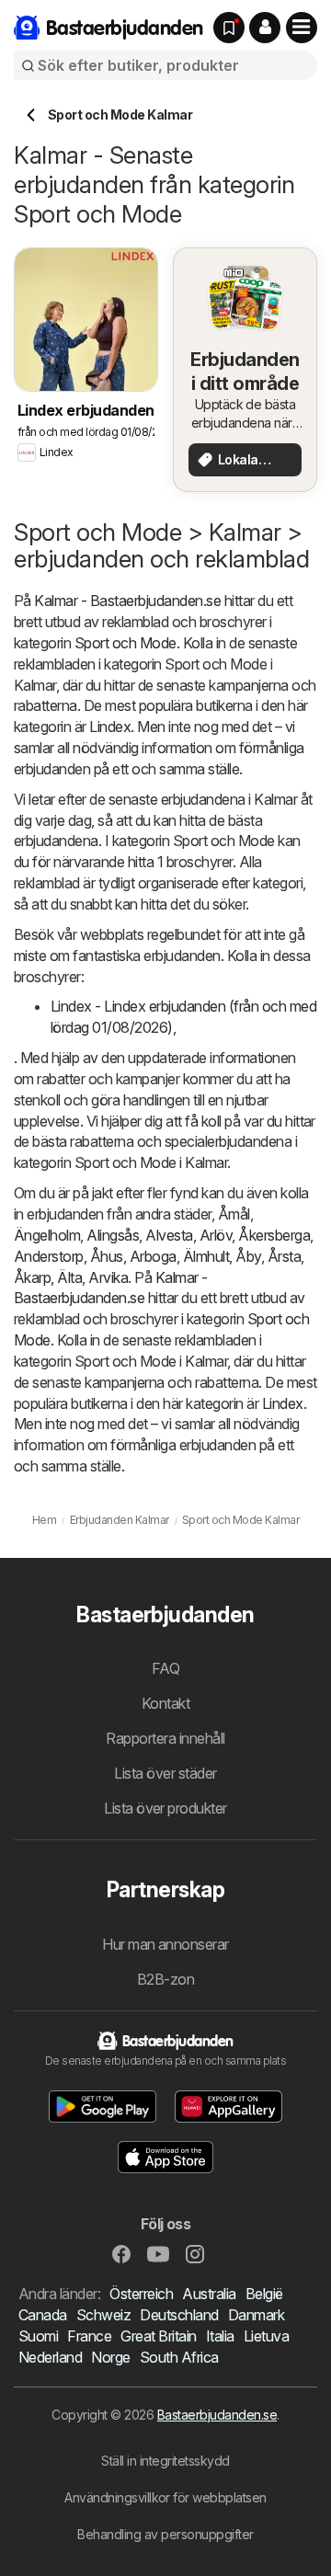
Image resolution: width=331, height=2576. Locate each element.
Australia (209, 2294)
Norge (110, 2357)
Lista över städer (165, 1773)
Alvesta (169, 1235)
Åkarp (32, 1277)
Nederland (50, 2357)
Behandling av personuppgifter (165, 2534)
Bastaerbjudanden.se (217, 2415)
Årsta (284, 1256)
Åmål (234, 1214)
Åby (248, 1256)
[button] (265, 28)
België (264, 2294)
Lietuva (266, 2336)
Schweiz (103, 2315)
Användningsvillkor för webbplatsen (165, 2497)
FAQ (165, 1668)
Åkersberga (274, 1235)
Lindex (110, 727)
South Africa (179, 2357)
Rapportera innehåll (165, 1738)
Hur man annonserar (165, 1944)
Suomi (38, 2336)
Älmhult (206, 1256)
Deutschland (179, 2315)
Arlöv (216, 1235)
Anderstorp (49, 1256)
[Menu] (302, 28)
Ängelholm (47, 1235)
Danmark (256, 2315)
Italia (220, 2336)
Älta (69, 1277)
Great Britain (158, 2336)
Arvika (108, 1277)
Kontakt (165, 1703)
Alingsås (113, 1235)
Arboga (153, 1256)
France (89, 2336)
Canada (43, 2315)
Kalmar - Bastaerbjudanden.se (127, 601)
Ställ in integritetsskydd (165, 2461)
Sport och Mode (126, 643)
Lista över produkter (165, 1808)
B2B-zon (165, 1979)
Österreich (141, 2294)
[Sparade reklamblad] (229, 28)
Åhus (107, 1256)
